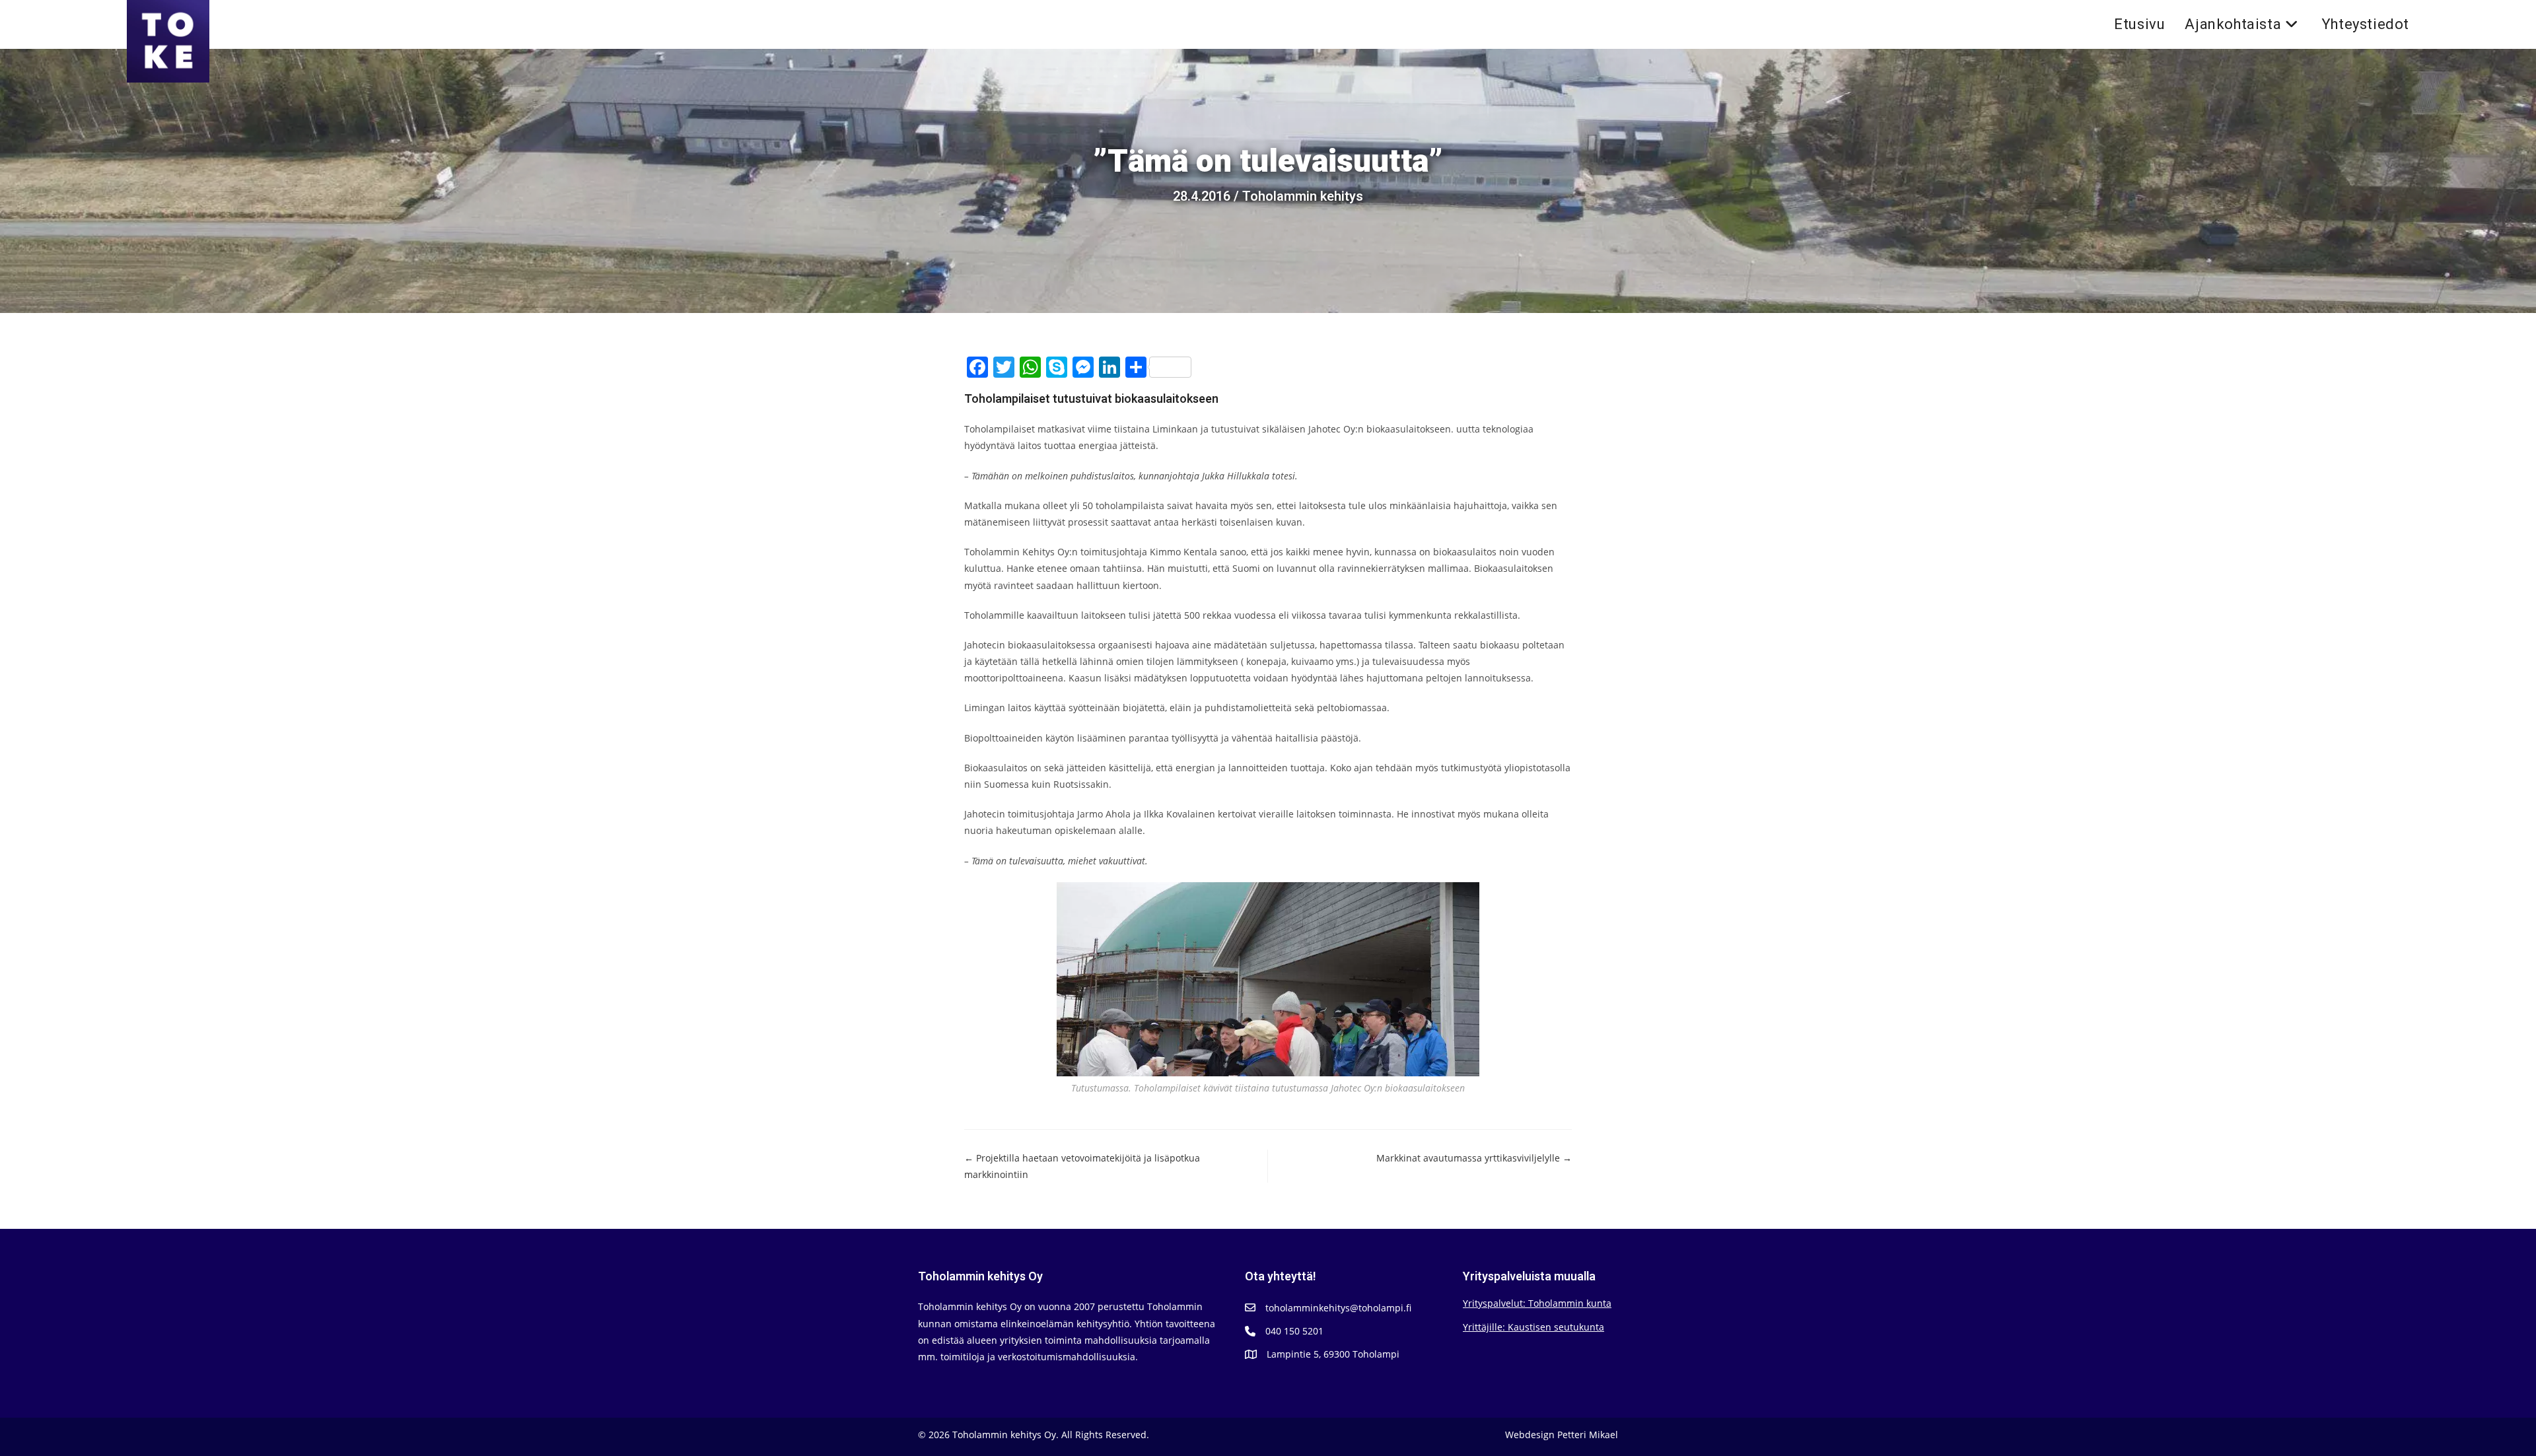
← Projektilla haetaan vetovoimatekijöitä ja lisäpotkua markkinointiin (1082, 1166)
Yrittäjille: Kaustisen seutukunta (1533, 1327)
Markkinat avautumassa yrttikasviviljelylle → (1474, 1158)
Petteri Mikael (1588, 1435)
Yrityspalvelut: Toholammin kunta (1537, 1303)
